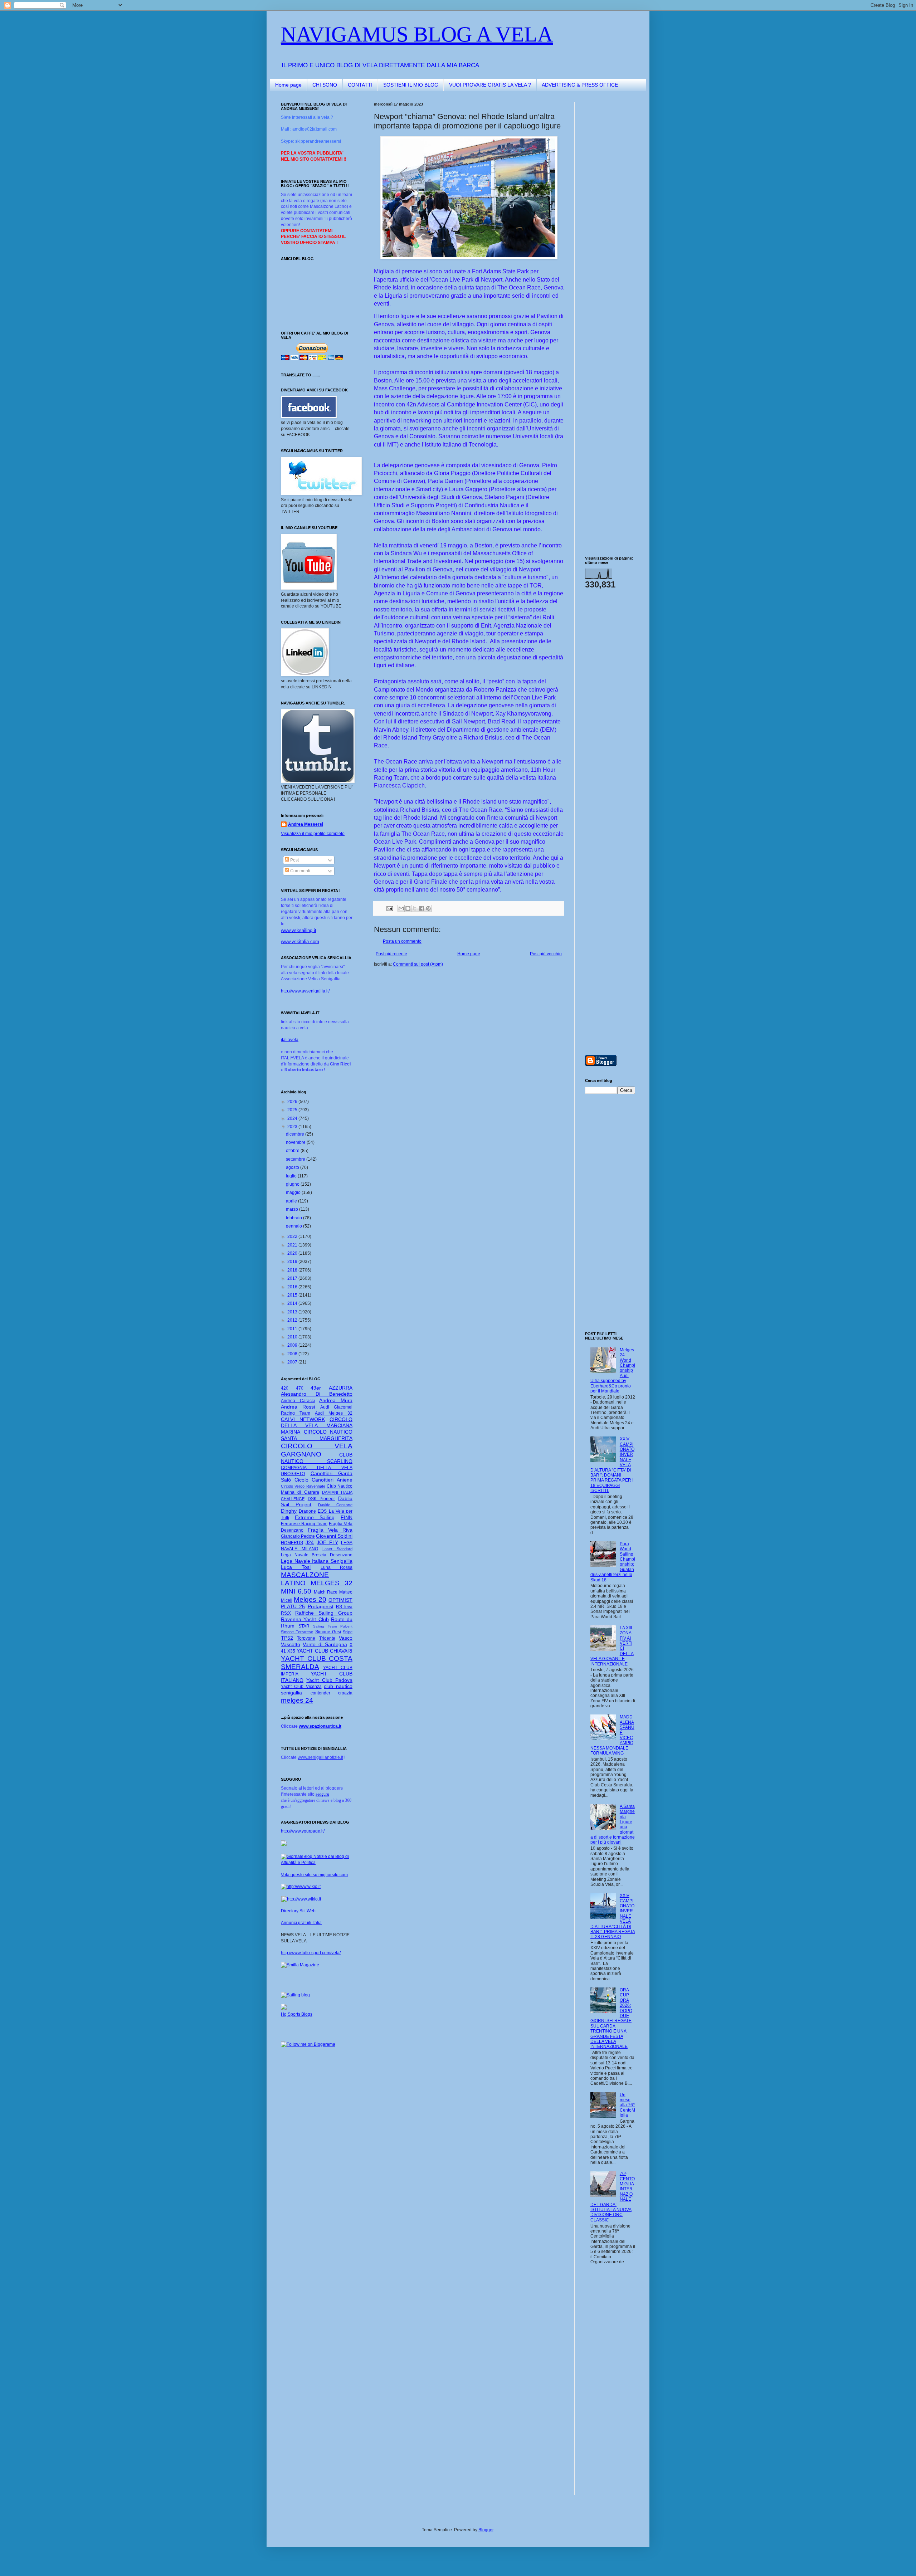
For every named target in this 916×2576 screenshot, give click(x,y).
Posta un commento (402, 941)
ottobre (293, 1151)
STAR (304, 1626)
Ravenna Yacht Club (305, 1619)
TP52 (287, 1638)
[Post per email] (389, 908)
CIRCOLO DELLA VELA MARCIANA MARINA (317, 1426)
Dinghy (289, 1511)
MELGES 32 (332, 1583)
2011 (293, 1329)
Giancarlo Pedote (298, 1536)
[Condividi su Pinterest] (428, 908)
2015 (293, 1295)
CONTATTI (360, 85)
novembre (296, 1142)
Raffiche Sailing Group (324, 1613)
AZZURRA (341, 1388)
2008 (293, 1354)
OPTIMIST (340, 1600)
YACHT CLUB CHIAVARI (325, 1651)
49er (316, 1388)
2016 (293, 1287)
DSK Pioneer (321, 1499)
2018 (293, 1270)
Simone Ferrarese (297, 1632)
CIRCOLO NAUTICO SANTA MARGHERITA (317, 1435)
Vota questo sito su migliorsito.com (314, 1875)
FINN (347, 1517)
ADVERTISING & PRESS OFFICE (580, 85)
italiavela (290, 1040)
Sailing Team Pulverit (333, 1626)
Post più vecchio (546, 954)
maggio (294, 1192)
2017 (293, 1278)
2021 (293, 1245)
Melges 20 (310, 1599)
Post (294, 860)
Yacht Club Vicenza (301, 1687)
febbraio (294, 1218)
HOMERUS (292, 1543)
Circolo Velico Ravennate (303, 1486)
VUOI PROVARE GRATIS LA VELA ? (490, 85)
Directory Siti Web (298, 1911)
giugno (293, 1184)
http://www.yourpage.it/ (303, 1831)
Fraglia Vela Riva (330, 1530)
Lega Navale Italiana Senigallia (317, 1561)
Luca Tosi (296, 1567)
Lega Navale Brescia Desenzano (317, 1555)
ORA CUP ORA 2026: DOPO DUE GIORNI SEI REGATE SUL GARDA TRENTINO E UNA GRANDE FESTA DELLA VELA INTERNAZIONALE (611, 2018)
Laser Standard (337, 1549)
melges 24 (297, 1700)
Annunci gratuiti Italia (301, 1923)
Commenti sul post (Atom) (418, 964)
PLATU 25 (293, 1606)
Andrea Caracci (298, 1401)
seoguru (322, 1794)
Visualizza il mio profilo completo (313, 834)
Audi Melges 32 (334, 1413)
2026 (293, 1102)
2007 (293, 1362)
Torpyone (306, 1638)
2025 (293, 1110)
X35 (291, 1651)
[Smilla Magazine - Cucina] (300, 1965)
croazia (345, 1693)
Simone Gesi (328, 1632)
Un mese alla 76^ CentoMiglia (627, 2105)
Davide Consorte (335, 1505)
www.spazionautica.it (320, 1726)
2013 (293, 1312)
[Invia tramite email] (401, 908)
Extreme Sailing (315, 1517)
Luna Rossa (337, 1567)
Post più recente (391, 954)
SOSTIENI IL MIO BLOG (411, 85)
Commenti (300, 871)
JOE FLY (327, 1542)
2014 (293, 1303)
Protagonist (321, 1606)
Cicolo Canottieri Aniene (323, 1480)
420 (285, 1388)
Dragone (307, 1511)
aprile (292, 1201)
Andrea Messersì (306, 824)
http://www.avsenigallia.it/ (305, 991)
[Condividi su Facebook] (422, 908)
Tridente (327, 1638)
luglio (292, 1176)
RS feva (344, 1607)
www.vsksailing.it (299, 930)
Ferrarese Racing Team (304, 1524)
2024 (293, 1118)
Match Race (326, 1592)
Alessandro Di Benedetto (317, 1394)
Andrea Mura (336, 1400)
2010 (293, 1337)
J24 (310, 1542)
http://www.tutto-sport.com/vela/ (311, 1953)
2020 (293, 1253)
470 (300, 1388)
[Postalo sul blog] (408, 908)
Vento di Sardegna (325, 1644)
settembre (296, 1159)
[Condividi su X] (415, 908)
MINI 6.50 (296, 1591)
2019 (293, 1262)
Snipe (348, 1632)
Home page (288, 85)
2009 (293, 1345)
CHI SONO (325, 85)
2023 (293, 1127)
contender (320, 1693)
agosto (293, 1167)
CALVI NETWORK (303, 1419)
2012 (293, 1320)
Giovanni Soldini (334, 1536)
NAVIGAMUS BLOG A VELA (417, 34)
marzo (293, 1209)
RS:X (286, 1613)
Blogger (486, 2530)
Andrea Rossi (298, 1407)
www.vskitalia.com (300, 941)
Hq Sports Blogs (297, 2014)
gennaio (294, 1226)
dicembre (296, 1134)
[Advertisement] (606, 209)
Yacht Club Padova (329, 1680)
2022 (293, 1236)
